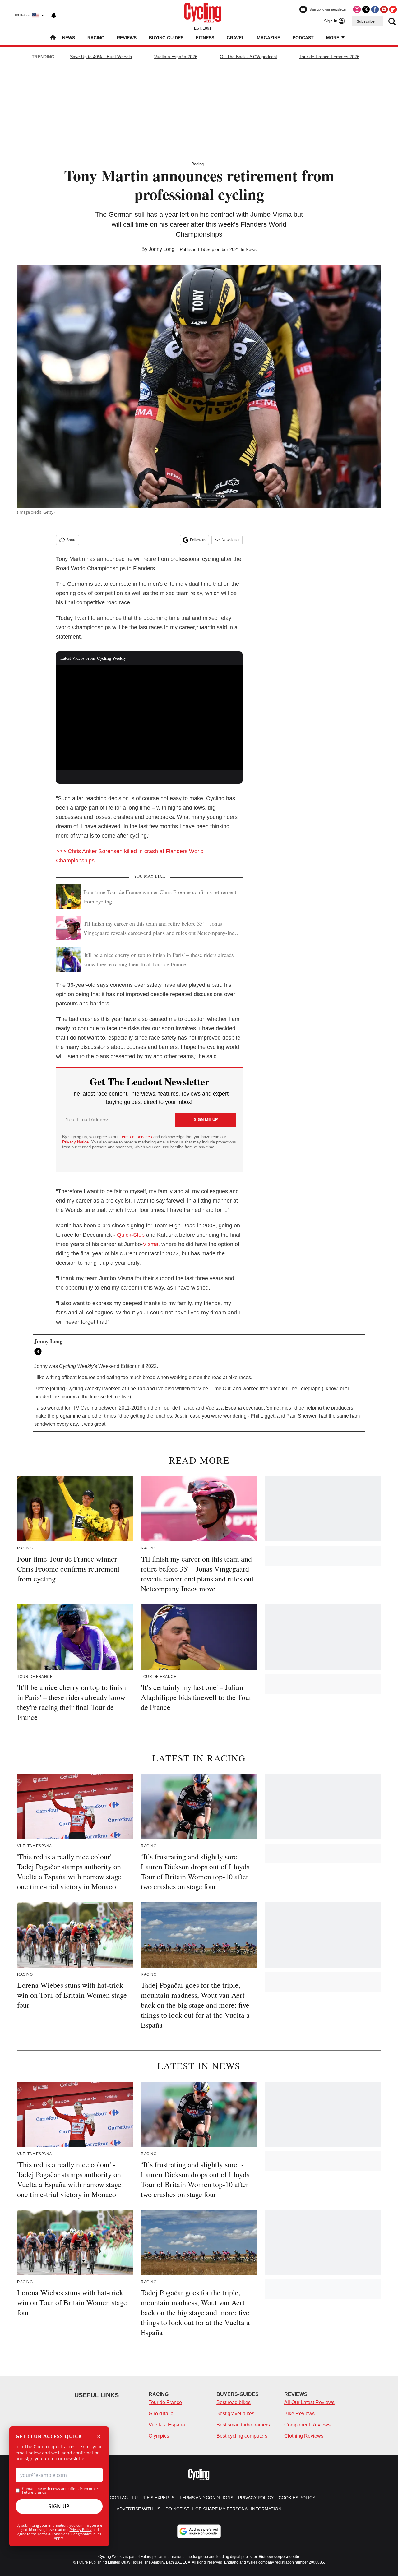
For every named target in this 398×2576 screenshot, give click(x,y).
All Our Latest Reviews (309, 2402)
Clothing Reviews (304, 2436)
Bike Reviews (299, 2414)
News (69, 38)
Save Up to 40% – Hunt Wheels (101, 57)
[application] (149, 718)
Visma (150, 1244)
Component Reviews (307, 2425)
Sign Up (59, 2506)
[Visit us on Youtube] (384, 9)
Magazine (268, 38)
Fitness (205, 38)
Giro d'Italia (161, 2414)
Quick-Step (131, 1235)
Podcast (303, 38)
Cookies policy (297, 2498)
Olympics (159, 2436)
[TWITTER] (39, 1351)
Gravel (236, 38)
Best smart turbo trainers (243, 2425)
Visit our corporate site (279, 2557)
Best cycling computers (242, 2436)
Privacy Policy (81, 2530)
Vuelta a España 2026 (176, 57)
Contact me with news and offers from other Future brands (60, 2491)
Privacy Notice (75, 1142)
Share (71, 540)
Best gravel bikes (235, 2414)
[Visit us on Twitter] (366, 9)
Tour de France (165, 2402)
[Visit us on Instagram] (357, 9)
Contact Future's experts (142, 2498)
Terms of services (137, 1137)
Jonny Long (162, 249)
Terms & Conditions (53, 2534)
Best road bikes (234, 2402)
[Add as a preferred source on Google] (199, 2531)
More (333, 38)
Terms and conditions (206, 2498)
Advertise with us (139, 2509)
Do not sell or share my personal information (223, 2509)
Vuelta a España (167, 2425)
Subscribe (366, 21)
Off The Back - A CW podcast (248, 57)
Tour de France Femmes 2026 (329, 57)
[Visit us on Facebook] (375, 9)
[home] (53, 38)
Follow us (198, 540)
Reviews (127, 38)
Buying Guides (166, 38)
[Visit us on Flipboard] (393, 9)
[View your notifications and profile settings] (54, 16)
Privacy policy (256, 2498)
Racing (96, 38)
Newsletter (231, 540)
